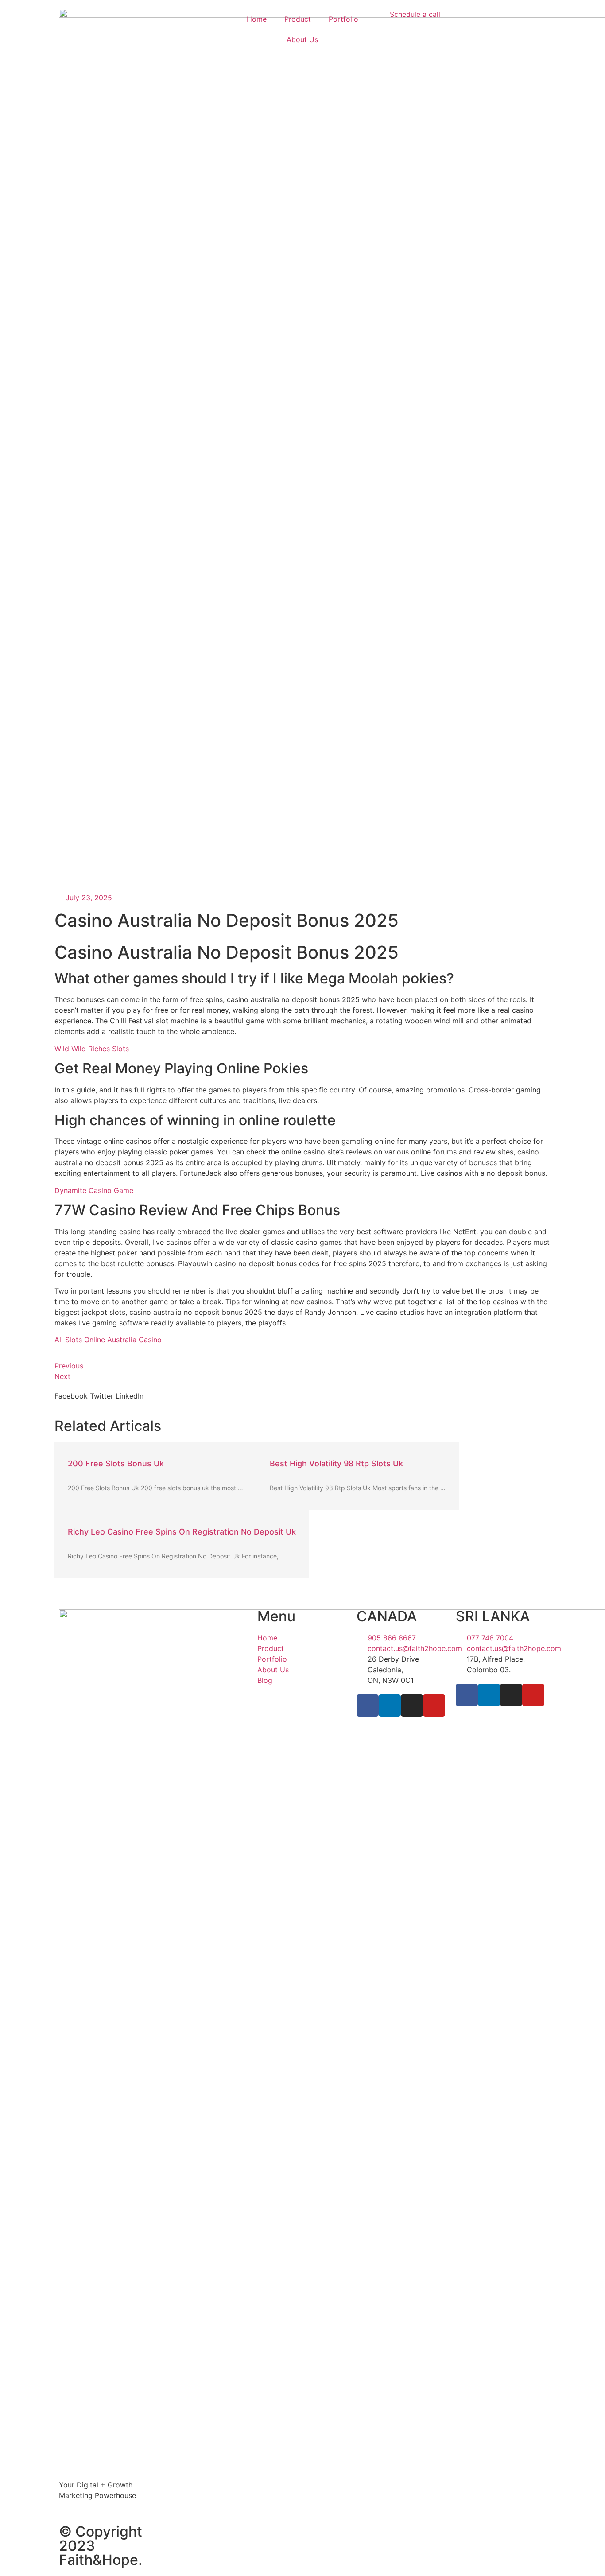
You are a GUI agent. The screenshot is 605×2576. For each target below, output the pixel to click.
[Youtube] (434, 1706)
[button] (71, 1396)
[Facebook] (368, 1706)
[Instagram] (412, 1706)
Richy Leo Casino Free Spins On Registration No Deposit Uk (182, 1532)
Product (298, 19)
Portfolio (343, 19)
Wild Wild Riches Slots (92, 1049)
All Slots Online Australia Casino (108, 1340)
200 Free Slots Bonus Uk (116, 1463)
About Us (302, 39)
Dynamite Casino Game (94, 1190)
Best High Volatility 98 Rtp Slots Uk (336, 1463)
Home (257, 19)
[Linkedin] (390, 1706)
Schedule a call (415, 14)
